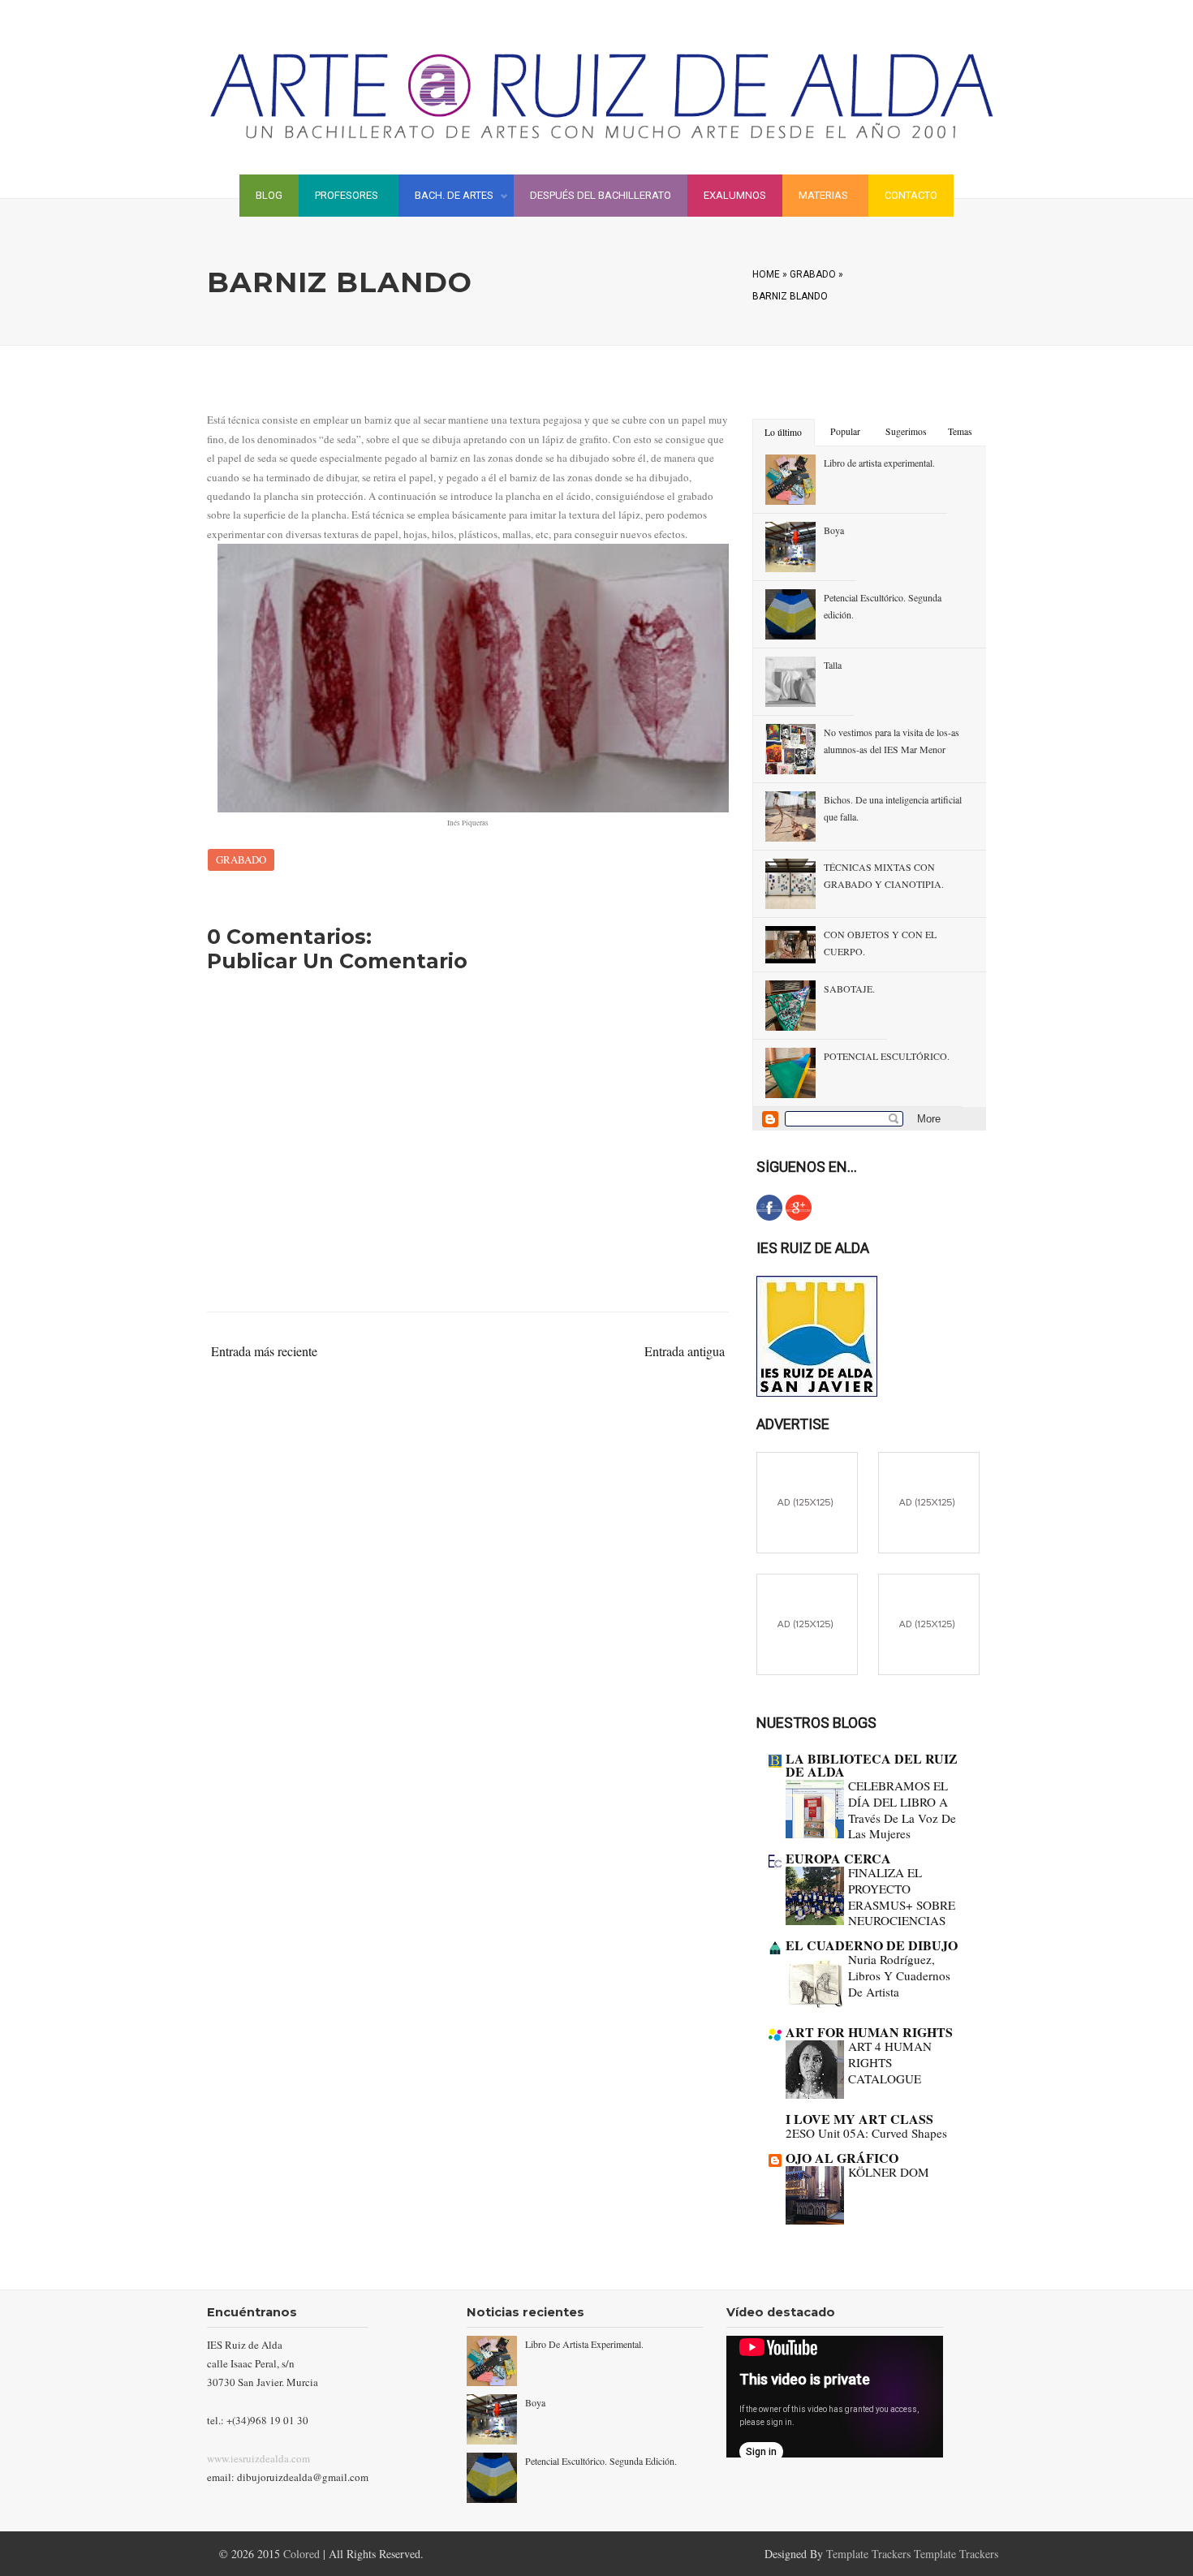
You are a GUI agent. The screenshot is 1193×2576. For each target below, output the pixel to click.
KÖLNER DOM (889, 2172)
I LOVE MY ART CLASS (859, 2119)
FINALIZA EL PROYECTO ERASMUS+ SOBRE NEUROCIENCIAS (902, 1896)
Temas (960, 431)
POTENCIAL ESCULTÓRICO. (887, 1056)
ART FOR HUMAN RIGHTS (869, 2032)
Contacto (911, 195)
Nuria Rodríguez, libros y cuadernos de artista (899, 1975)
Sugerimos (906, 431)
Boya (834, 530)
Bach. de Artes (446, 198)
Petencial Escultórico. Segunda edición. (601, 2461)
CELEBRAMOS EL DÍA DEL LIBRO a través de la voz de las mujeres (902, 1809)
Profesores (347, 195)
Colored (303, 2554)
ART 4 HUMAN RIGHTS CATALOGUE (890, 2062)
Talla (833, 665)
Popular (845, 431)
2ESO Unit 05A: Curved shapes (866, 2133)
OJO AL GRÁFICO (842, 2158)
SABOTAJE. (849, 989)
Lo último (783, 432)
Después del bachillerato (601, 195)
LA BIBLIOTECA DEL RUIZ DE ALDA (872, 1765)
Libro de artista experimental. (879, 463)
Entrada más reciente (264, 1351)
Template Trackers (870, 2554)
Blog (269, 195)
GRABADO (813, 274)
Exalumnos (735, 195)
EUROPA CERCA (838, 1858)
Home (766, 274)
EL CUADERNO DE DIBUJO (872, 1945)
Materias (823, 195)
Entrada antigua (685, 1351)
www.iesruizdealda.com (258, 2458)
